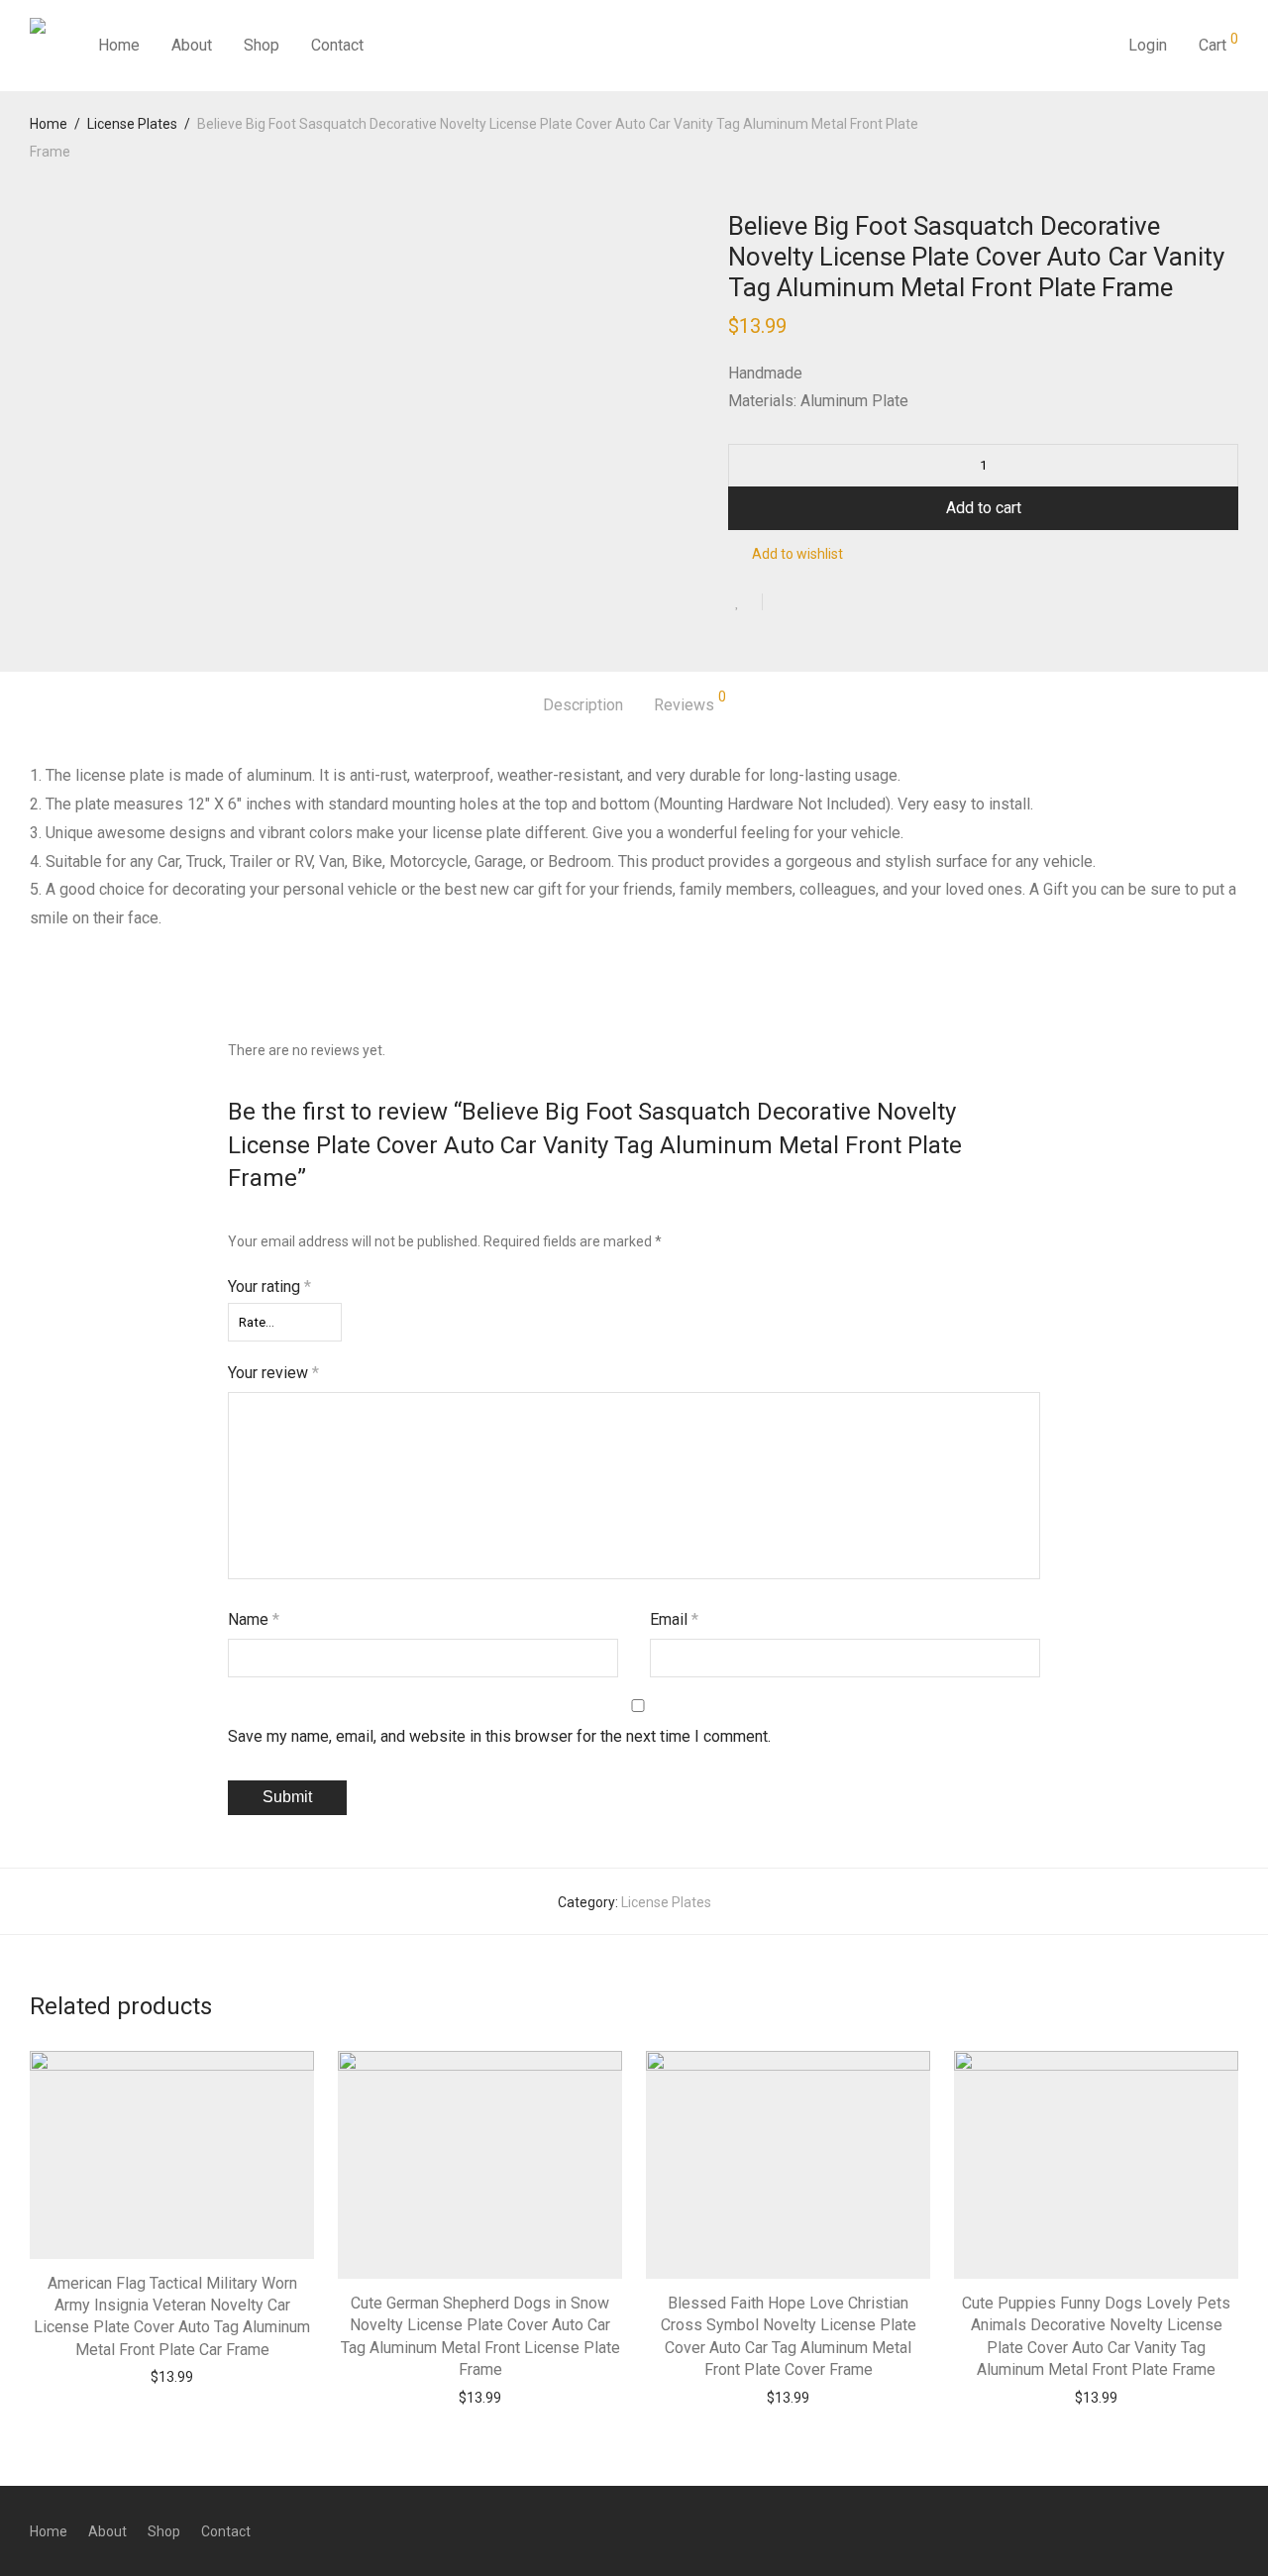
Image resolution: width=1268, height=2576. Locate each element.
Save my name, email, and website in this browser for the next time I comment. (499, 1736)
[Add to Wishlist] (745, 602)
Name (254, 1619)
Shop (262, 45)
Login (1148, 45)
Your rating (269, 1287)
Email (674, 1619)
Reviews (690, 702)
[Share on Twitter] (813, 603)
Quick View (211, 2376)
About (192, 45)
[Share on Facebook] (785, 603)
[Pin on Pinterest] (842, 603)
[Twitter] (1231, 2530)
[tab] (583, 706)
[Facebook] (1166, 2530)
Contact (337, 45)
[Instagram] (1199, 2530)
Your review (273, 1373)
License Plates (132, 124)
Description (583, 705)
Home (119, 45)
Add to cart (984, 508)
